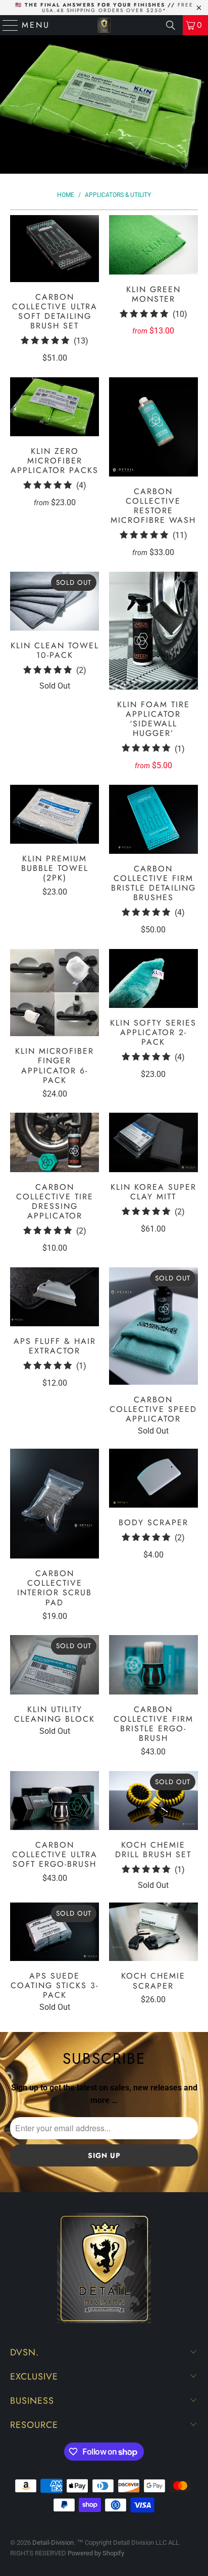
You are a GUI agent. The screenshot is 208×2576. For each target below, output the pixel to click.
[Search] (171, 25)
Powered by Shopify (96, 2553)
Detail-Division (53, 2543)
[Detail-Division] (104, 25)
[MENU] (6, 25)
